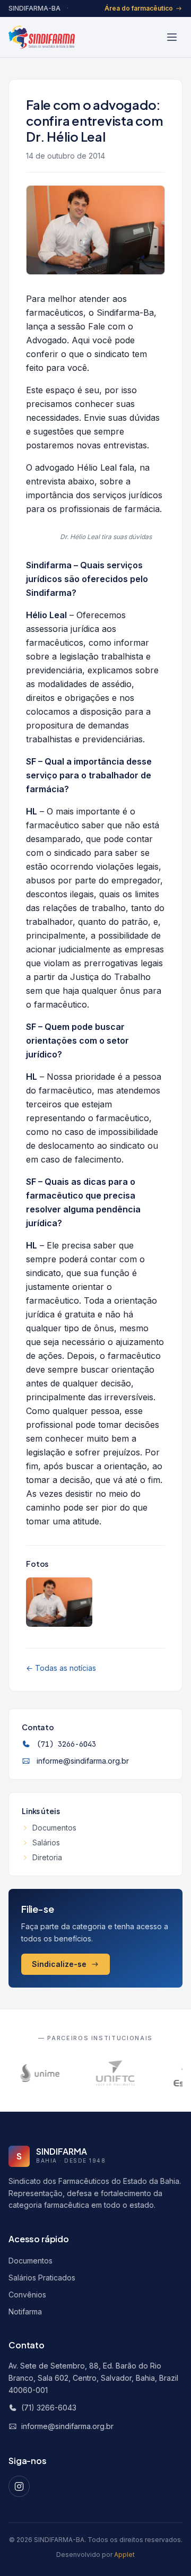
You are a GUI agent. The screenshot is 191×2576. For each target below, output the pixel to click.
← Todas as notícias (61, 1668)
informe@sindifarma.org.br (83, 1761)
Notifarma (25, 2312)
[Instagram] (19, 2486)
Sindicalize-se (59, 1964)
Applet (124, 2555)
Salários (46, 1842)
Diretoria (47, 1857)
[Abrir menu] (172, 37)
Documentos (54, 1828)
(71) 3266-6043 (66, 1744)
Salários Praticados (42, 2278)
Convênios (27, 2295)
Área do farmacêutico (139, 8)
